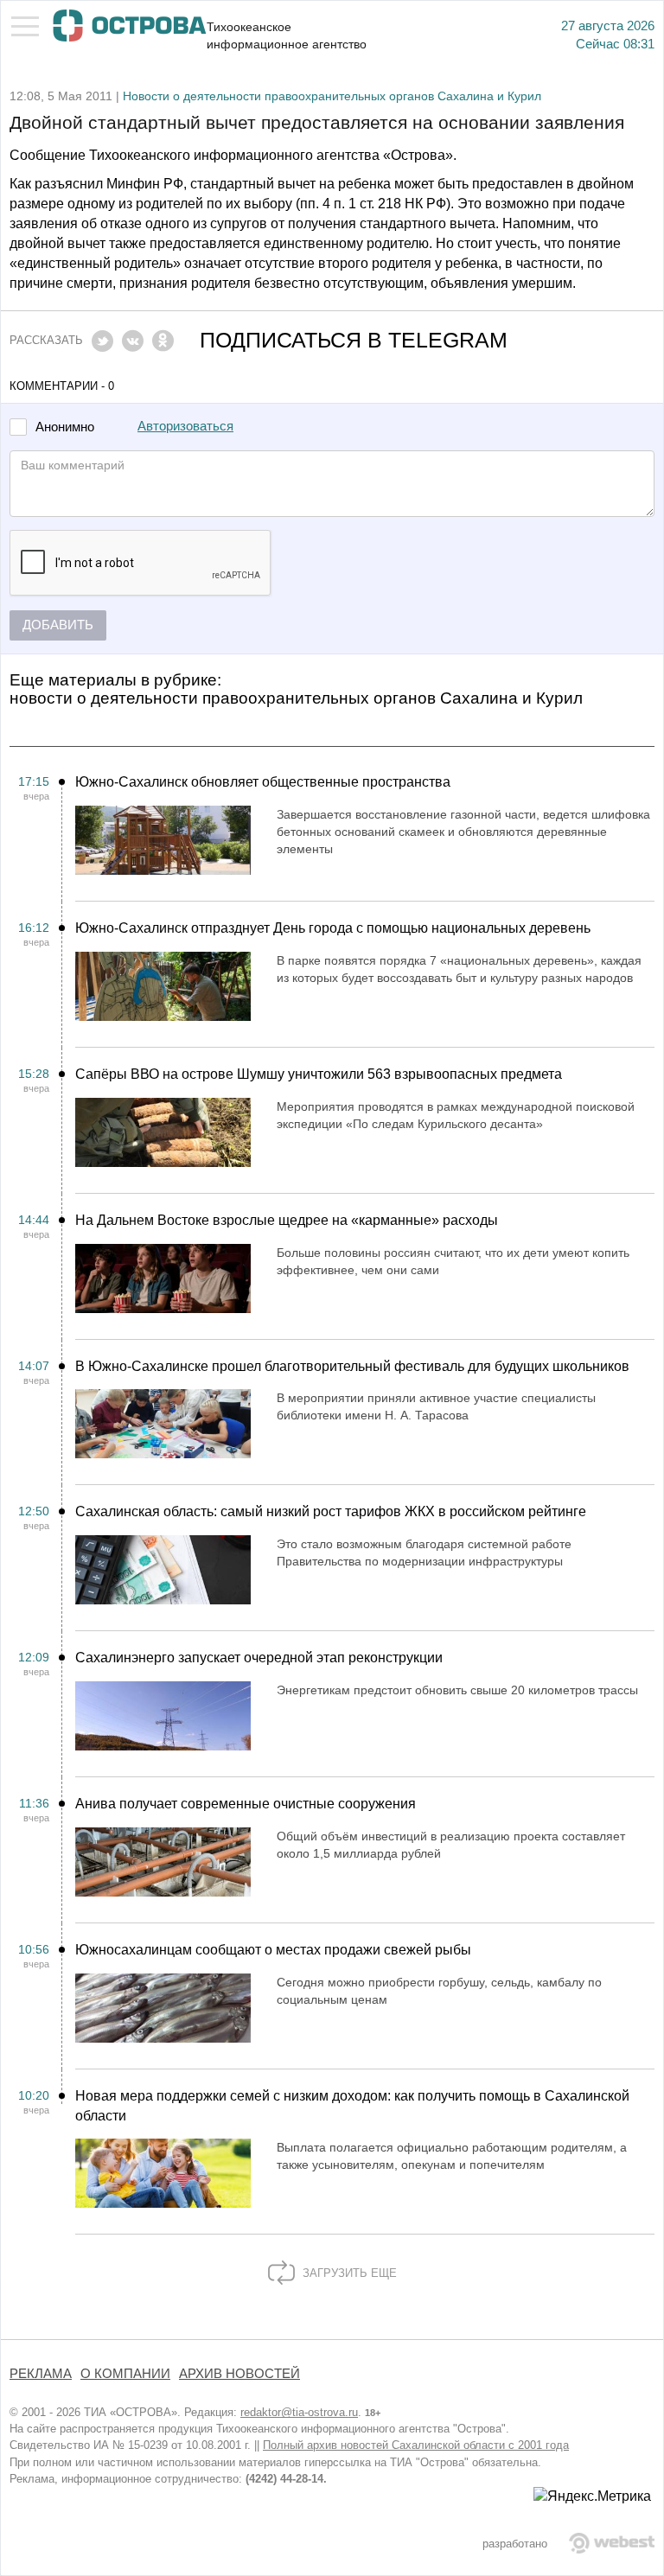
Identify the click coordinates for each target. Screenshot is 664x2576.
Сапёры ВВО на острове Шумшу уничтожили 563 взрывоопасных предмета (319, 1074)
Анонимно (65, 427)
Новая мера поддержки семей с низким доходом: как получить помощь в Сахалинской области (352, 2106)
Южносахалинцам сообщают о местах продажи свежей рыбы (273, 1950)
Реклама (41, 2374)
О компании (125, 2374)
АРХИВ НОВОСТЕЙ (239, 2374)
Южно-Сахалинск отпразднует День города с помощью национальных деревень (333, 928)
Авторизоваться (185, 426)
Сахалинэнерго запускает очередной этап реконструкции (259, 1658)
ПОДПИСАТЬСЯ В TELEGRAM (354, 340)
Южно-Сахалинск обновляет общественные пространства (263, 782)
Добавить (58, 625)
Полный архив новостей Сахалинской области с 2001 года (416, 2445)
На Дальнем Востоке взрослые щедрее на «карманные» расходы (287, 1220)
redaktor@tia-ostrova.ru (299, 2412)
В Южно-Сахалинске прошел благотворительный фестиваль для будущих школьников (352, 1366)
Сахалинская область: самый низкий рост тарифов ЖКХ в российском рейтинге (331, 1511)
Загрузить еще (348, 2273)
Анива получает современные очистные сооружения (246, 1804)
